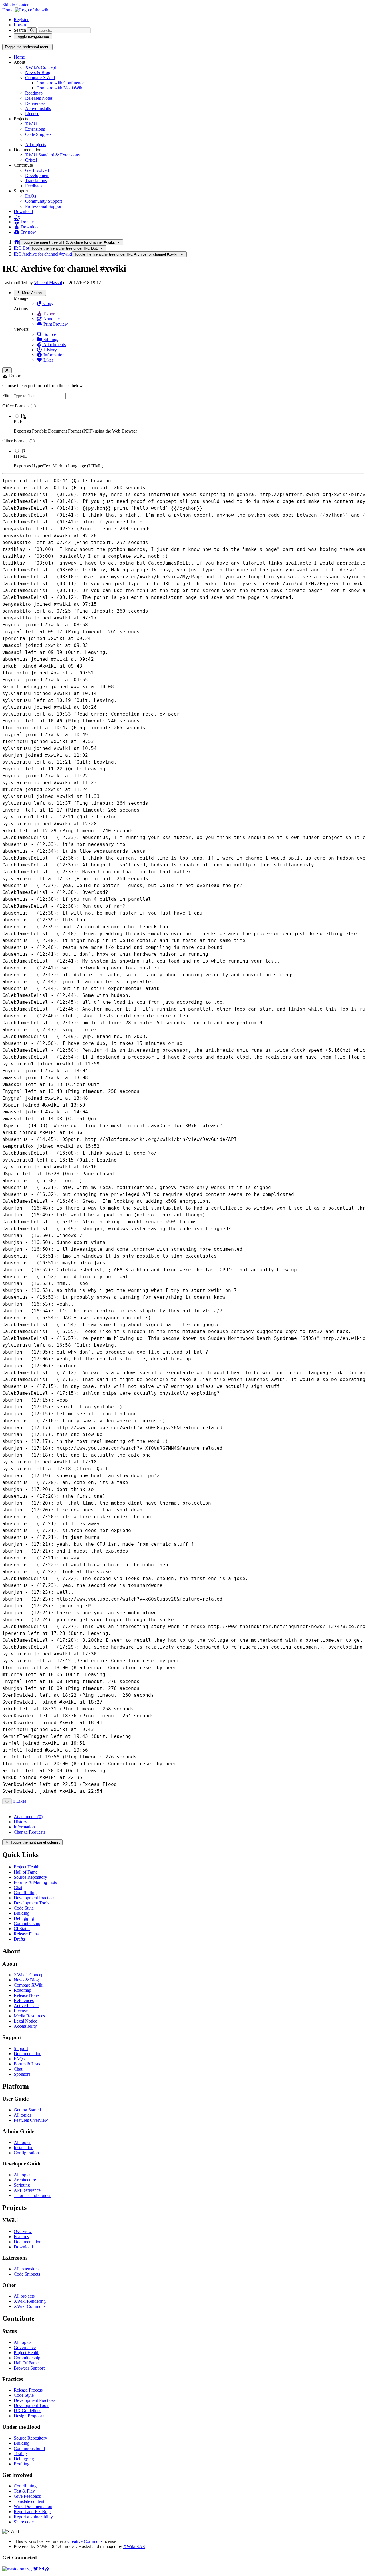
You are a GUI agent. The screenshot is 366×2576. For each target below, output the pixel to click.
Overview (23, 2231)
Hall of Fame (26, 1872)
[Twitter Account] (36, 2569)
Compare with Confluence (60, 83)
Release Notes (27, 1995)
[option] (189, 423)
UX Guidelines (27, 2411)
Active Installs (38, 108)
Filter (8, 396)
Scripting (22, 2185)
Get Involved (37, 170)
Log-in (20, 25)
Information (53, 355)
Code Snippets (38, 134)
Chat (18, 1887)
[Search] (32, 30)
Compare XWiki (40, 78)
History (50, 350)
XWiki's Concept (41, 67)
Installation (24, 2148)
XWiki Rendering (30, 2301)
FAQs (31, 196)
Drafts (19, 1939)
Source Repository (30, 1877)
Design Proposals (29, 2416)
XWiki (31, 124)
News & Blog (38, 72)
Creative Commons (85, 2541)
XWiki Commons (30, 2306)
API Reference (27, 2190)
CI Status (22, 1929)
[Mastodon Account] (17, 2569)
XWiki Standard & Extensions (52, 155)
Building (22, 1913)
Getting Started (27, 2110)
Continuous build (29, 2448)
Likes (48, 360)
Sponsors (22, 2074)
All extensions (27, 2269)
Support (21, 2048)
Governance (25, 2347)
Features (21, 2237)
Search (20, 30)
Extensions (35, 129)
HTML (20, 456)
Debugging (24, 1918)
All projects (36, 145)
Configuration (26, 2153)
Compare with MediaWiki (60, 88)
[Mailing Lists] (41, 2569)
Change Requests (29, 1832)
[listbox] (183, 436)
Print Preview (55, 324)
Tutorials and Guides (32, 2195)
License (32, 114)
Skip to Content (16, 5)
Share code (24, 2522)
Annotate (51, 319)
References (35, 103)
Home (19, 57)
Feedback (34, 186)
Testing (20, 2454)
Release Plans (26, 1934)
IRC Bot (21, 248)
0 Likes (20, 1801)
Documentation (28, 2054)
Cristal (31, 160)
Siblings (50, 339)
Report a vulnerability (33, 2517)
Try (17, 217)
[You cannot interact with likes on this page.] (7, 1801)
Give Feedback (27, 2496)
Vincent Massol (48, 283)
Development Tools (31, 1903)
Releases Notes (39, 98)
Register (21, 20)
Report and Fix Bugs (33, 2512)
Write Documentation (33, 2506)
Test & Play (24, 2491)
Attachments (54, 345)
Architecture (25, 2180)
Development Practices (34, 1898)
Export (49, 314)
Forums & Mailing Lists (35, 1882)
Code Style (24, 1908)
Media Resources (29, 2016)
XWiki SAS (134, 2546)
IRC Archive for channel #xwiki (43, 254)
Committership (27, 1923)
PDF (18, 421)
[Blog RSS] (47, 2569)
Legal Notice (25, 2021)
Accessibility (25, 2026)
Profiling (22, 2464)
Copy (48, 303)
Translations (36, 181)
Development (37, 175)
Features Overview (31, 2120)
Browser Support (29, 2368)
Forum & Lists (27, 2064)
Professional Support (44, 206)
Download (23, 211)
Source (49, 334)
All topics (22, 2115)
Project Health (27, 1867)
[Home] (17, 242)
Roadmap (34, 93)
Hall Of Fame (26, 2363)
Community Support (44, 201)
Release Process (28, 2390)
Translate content (29, 2501)
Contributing (25, 1893)
